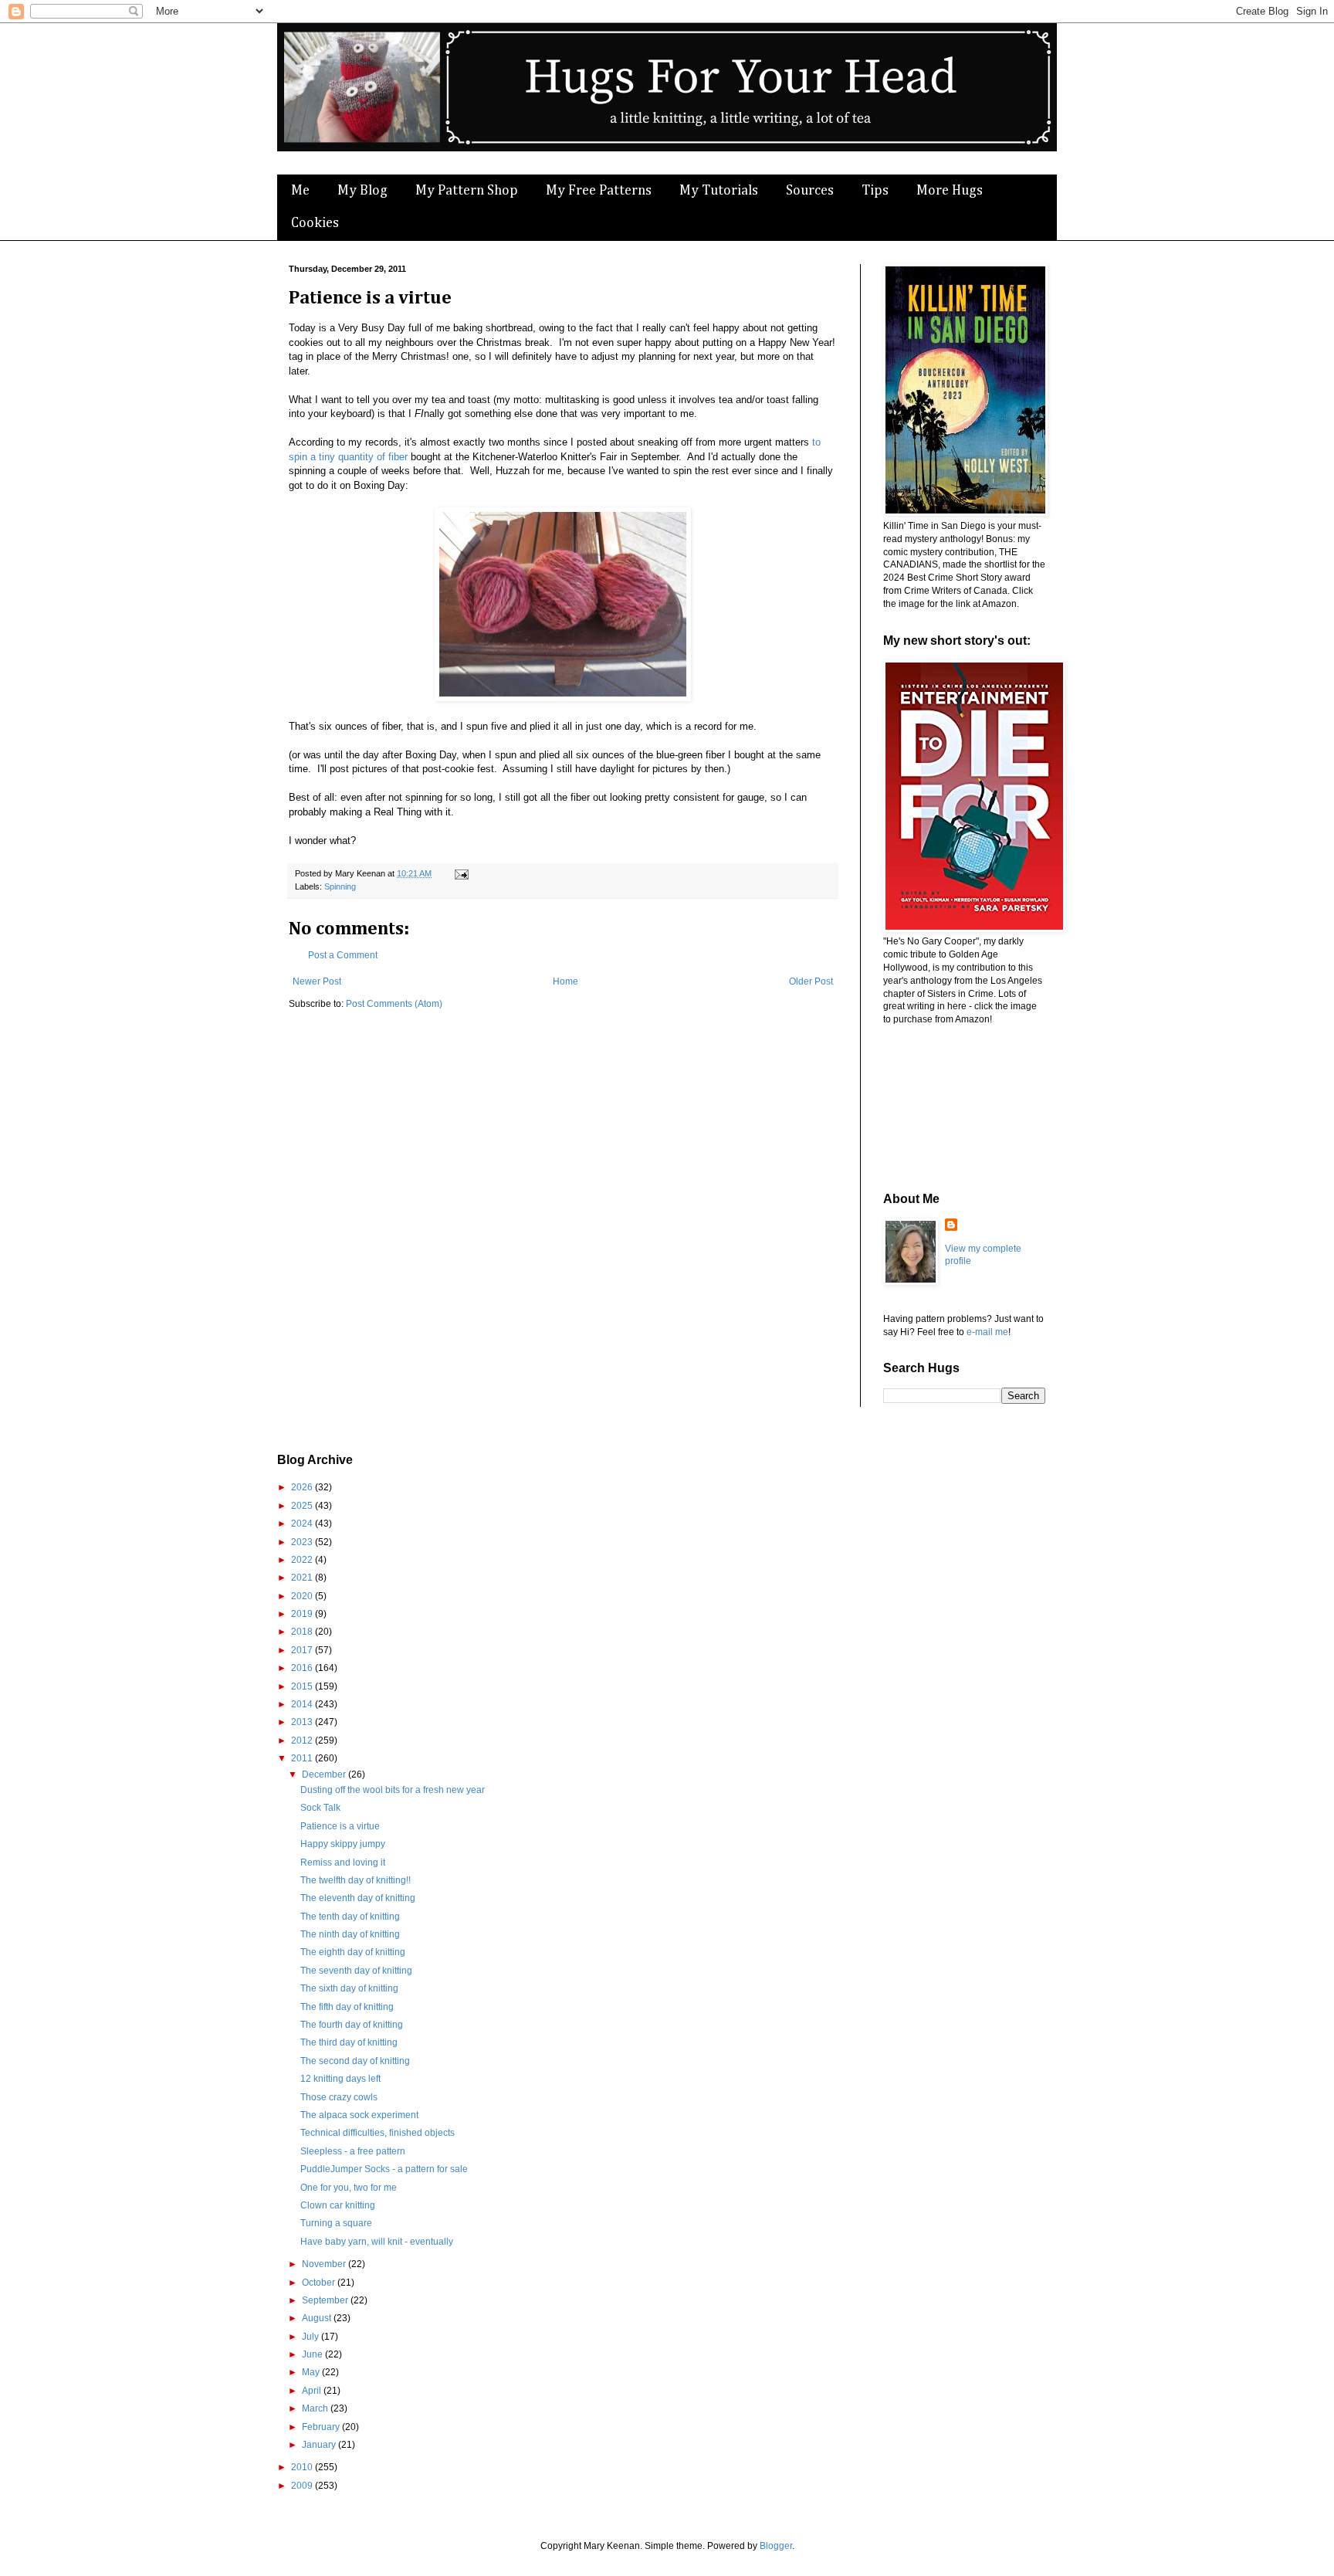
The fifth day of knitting (347, 2007)
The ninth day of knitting (350, 1934)
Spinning (340, 886)
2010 (303, 2467)
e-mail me (987, 1332)
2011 (303, 1758)
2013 (303, 1722)
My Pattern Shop (467, 191)
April (313, 2391)
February (322, 2427)
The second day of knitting (355, 2061)
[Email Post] (460, 873)
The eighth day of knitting (353, 1952)
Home (565, 981)
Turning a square (336, 2223)
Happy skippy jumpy (343, 1844)
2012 (303, 1740)
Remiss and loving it (343, 1863)
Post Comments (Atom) (394, 1004)
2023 (303, 1542)
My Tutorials (719, 191)
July (311, 2337)
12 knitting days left (340, 2079)
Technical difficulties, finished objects (378, 2133)
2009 (303, 2486)
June (313, 2354)
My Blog (362, 191)
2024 (303, 1524)
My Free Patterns (599, 191)
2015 (303, 1686)
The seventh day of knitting (356, 1971)
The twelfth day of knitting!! (356, 1880)
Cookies (315, 223)
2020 (303, 1596)
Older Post (811, 981)
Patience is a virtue (340, 1826)
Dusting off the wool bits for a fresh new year (393, 1790)
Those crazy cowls (339, 2097)
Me (300, 191)
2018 (303, 1632)
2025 (303, 1506)
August (318, 2318)
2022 (303, 1560)
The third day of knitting (349, 2042)
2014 (303, 1704)
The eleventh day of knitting (358, 1898)
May (312, 2372)
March (316, 2408)
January (320, 2445)
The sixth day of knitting (349, 1988)
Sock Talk (320, 1808)
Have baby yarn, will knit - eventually (377, 2242)
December (325, 1774)
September (326, 2300)
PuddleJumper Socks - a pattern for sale (384, 2169)
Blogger (776, 2546)
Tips (875, 191)
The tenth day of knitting (350, 1917)
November (325, 2264)
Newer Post (317, 981)
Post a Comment (343, 955)
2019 (303, 1614)
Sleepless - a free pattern (353, 2151)
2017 (303, 1650)
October (320, 2283)
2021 (303, 1578)
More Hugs (950, 191)
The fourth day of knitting (352, 2025)
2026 (303, 1487)
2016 (303, 1668)
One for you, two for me (349, 2188)
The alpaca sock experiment (359, 2115)
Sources (810, 191)
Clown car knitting (338, 2205)
